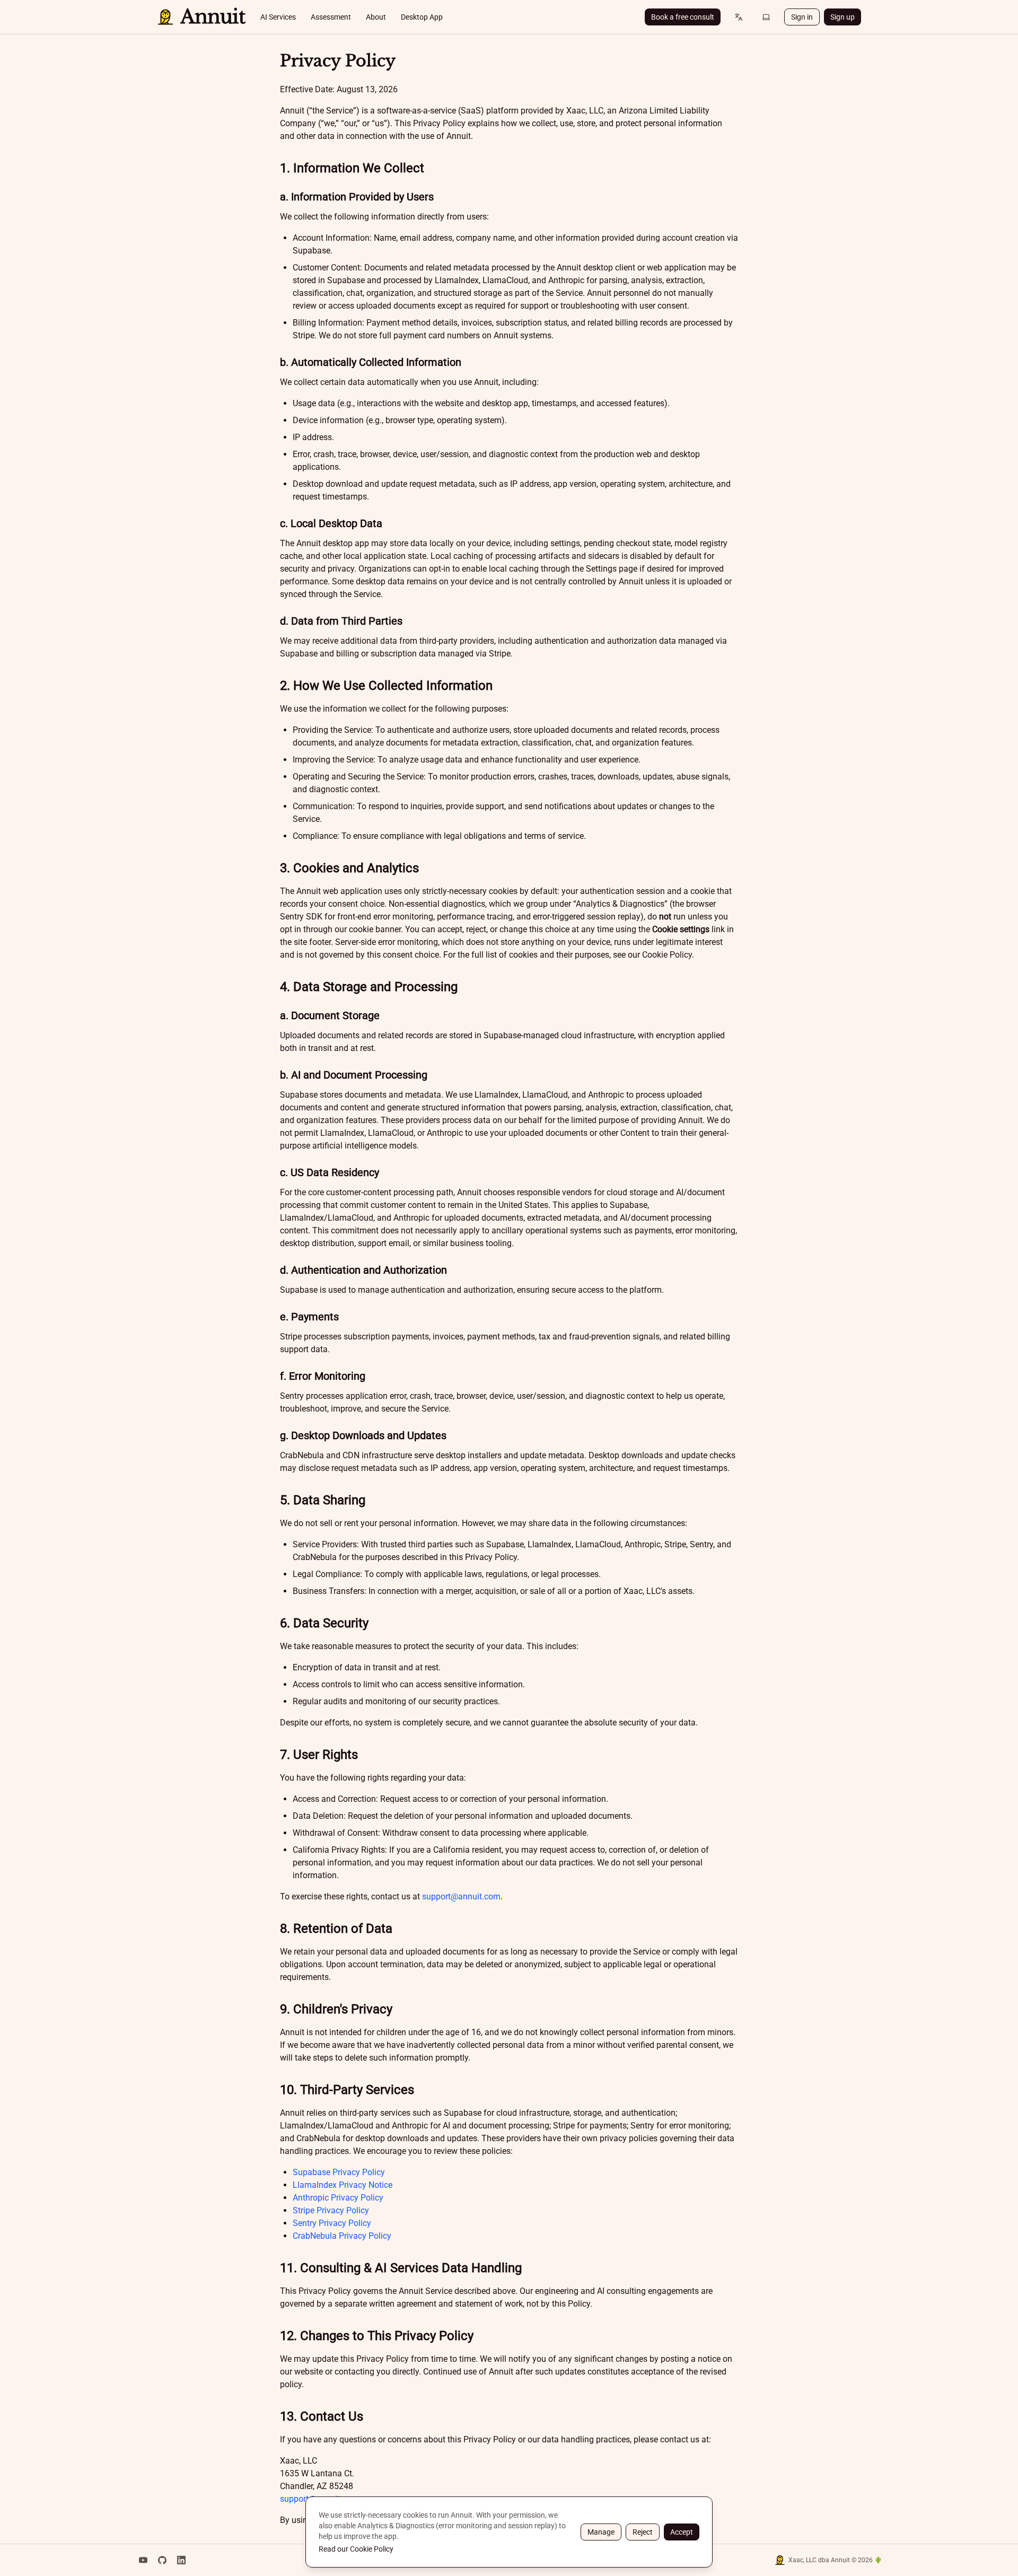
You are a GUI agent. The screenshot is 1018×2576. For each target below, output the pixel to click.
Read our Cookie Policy (356, 2549)
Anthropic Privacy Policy (338, 2198)
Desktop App (422, 17)
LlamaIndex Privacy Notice (343, 2185)
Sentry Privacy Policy (332, 2223)
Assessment (331, 17)
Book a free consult (683, 17)
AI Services (278, 17)
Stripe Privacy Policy (331, 2210)
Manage (601, 2532)
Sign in (802, 17)
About (376, 17)
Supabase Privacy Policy (339, 2172)
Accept (682, 2532)
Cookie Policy (667, 955)
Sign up (843, 17)
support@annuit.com (461, 1896)
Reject (643, 2532)
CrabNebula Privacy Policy (342, 2236)
